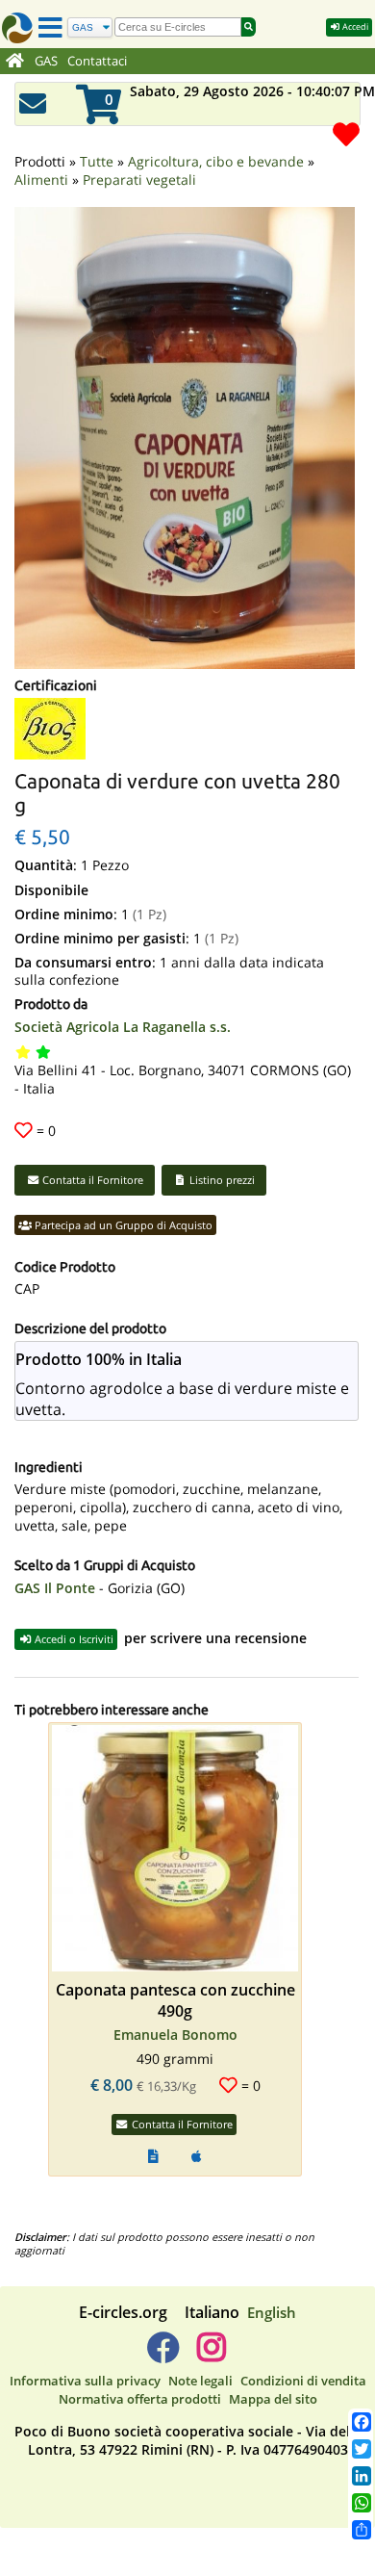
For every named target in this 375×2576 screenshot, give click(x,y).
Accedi (354, 26)
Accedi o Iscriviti (73, 1639)
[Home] (15, 62)
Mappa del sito (273, 2399)
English (272, 2312)
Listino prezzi (221, 1180)
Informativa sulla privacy (85, 2381)
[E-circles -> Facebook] (163, 2355)
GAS (46, 61)
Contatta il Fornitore (91, 1180)
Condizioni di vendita (303, 2381)
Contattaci (97, 61)
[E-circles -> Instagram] (211, 2355)
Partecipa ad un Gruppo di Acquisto (122, 1225)
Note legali (200, 2381)
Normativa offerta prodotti (140, 2399)
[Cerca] (249, 27)
